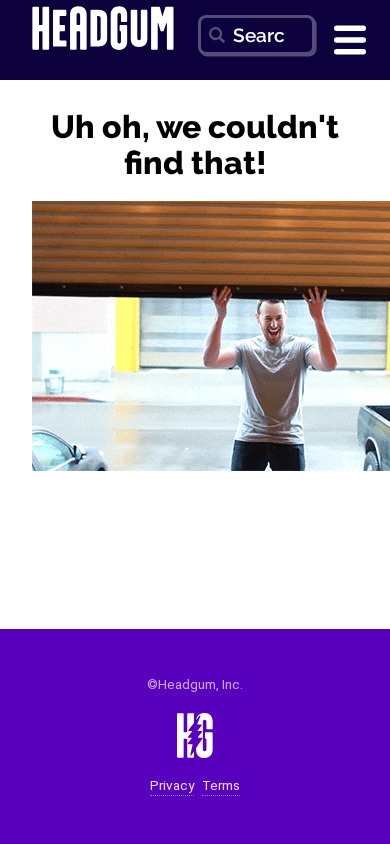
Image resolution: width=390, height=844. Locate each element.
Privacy (172, 785)
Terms (221, 785)
